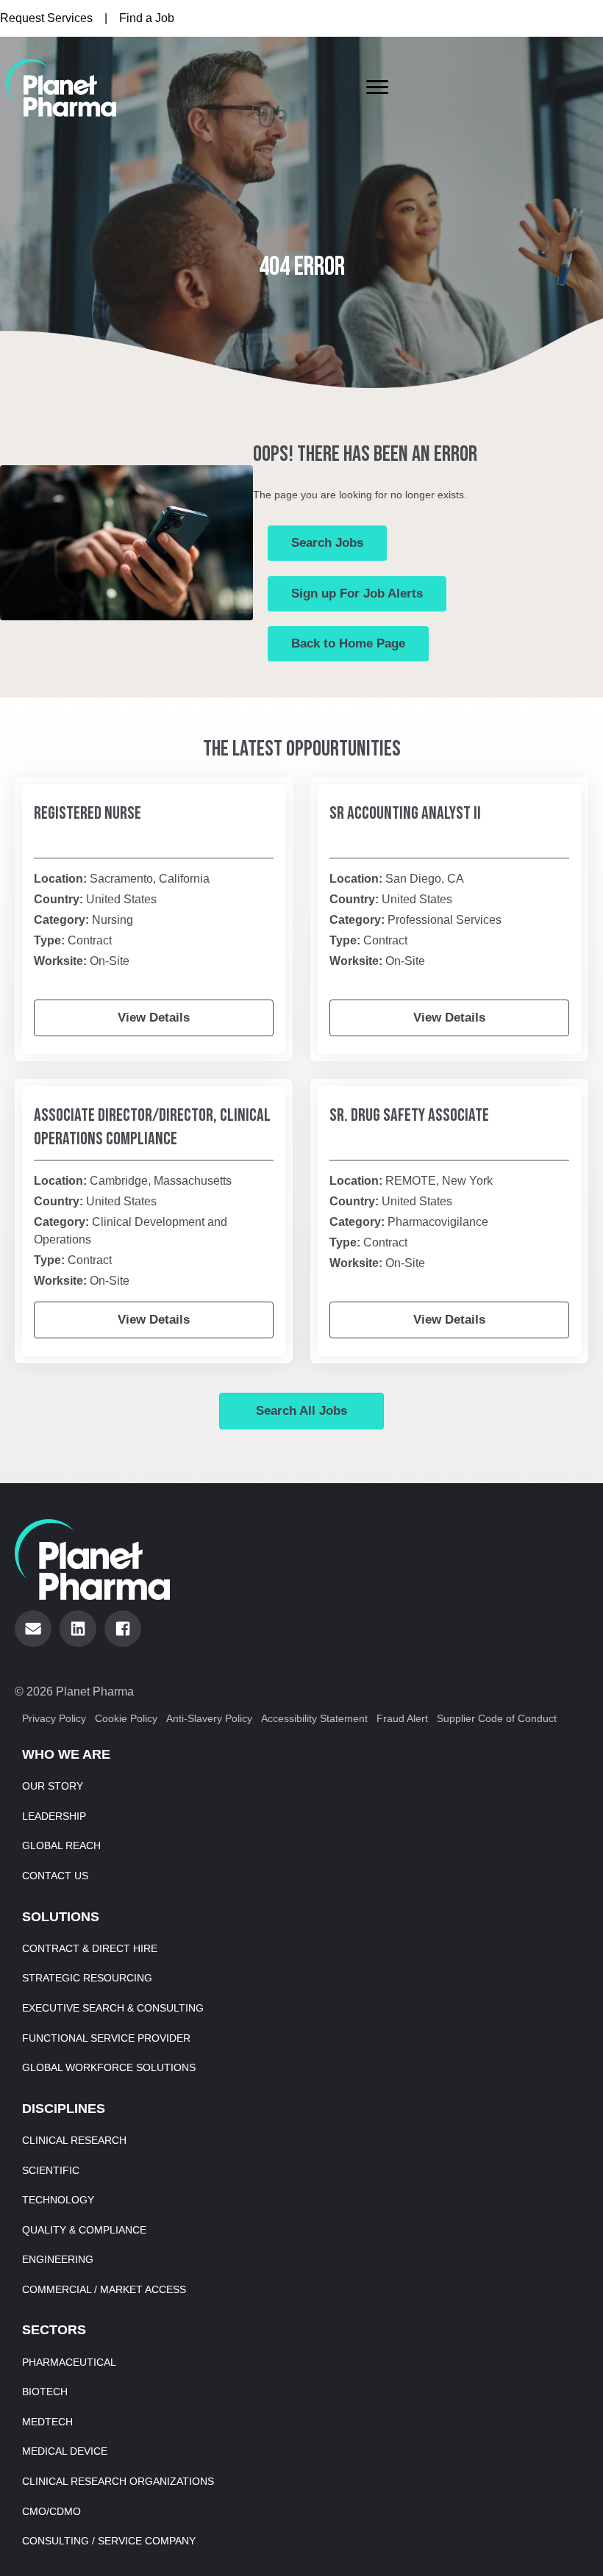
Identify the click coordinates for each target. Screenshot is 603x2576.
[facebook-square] (123, 1629)
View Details (154, 1018)
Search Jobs (327, 543)
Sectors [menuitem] (54, 2330)
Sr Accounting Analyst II (405, 813)
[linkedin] (78, 1629)
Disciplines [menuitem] (64, 2109)
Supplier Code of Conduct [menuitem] (497, 1718)
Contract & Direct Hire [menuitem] (90, 1948)
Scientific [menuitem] (51, 2170)
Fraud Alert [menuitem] (402, 1718)
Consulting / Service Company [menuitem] (109, 2541)
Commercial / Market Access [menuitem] (104, 2289)
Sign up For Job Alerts (357, 593)
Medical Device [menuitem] (65, 2451)
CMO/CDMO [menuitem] (51, 2511)
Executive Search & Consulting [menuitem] (113, 2008)
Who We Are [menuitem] (66, 1754)
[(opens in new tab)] (61, 87)
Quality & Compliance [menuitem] (84, 2230)
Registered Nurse (88, 813)
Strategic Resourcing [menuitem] (87, 1978)
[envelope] (33, 1629)
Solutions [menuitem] (61, 1917)
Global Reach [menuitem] (61, 1845)
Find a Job (147, 18)
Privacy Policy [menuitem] (54, 1718)
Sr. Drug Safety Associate (409, 1115)
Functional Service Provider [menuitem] (106, 2038)
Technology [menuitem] (58, 2200)
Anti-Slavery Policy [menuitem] (209, 1718)
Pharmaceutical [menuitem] (69, 2362)
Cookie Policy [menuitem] (126, 1718)
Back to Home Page (348, 643)
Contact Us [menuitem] (55, 1876)
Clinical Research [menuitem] (74, 2140)
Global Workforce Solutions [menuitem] (109, 2067)
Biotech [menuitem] (45, 2392)
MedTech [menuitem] (47, 2422)
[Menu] (377, 87)
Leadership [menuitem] (54, 1816)
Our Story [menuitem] (53, 1786)
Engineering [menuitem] (58, 2259)
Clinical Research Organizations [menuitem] (118, 2481)
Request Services (46, 18)
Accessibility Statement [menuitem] (314, 1718)
